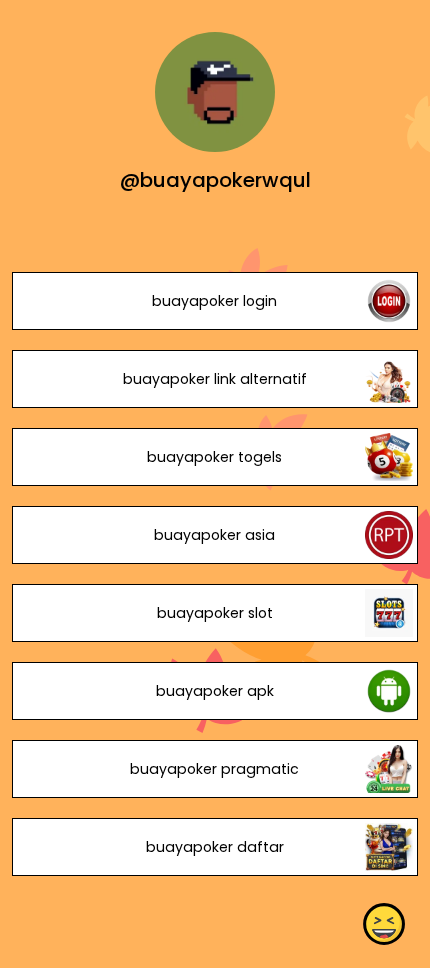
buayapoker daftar (215, 847)
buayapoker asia (214, 535)
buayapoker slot (215, 613)
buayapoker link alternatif (215, 379)
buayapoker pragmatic (214, 769)
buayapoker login (214, 301)
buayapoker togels (214, 457)
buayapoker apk (215, 691)
